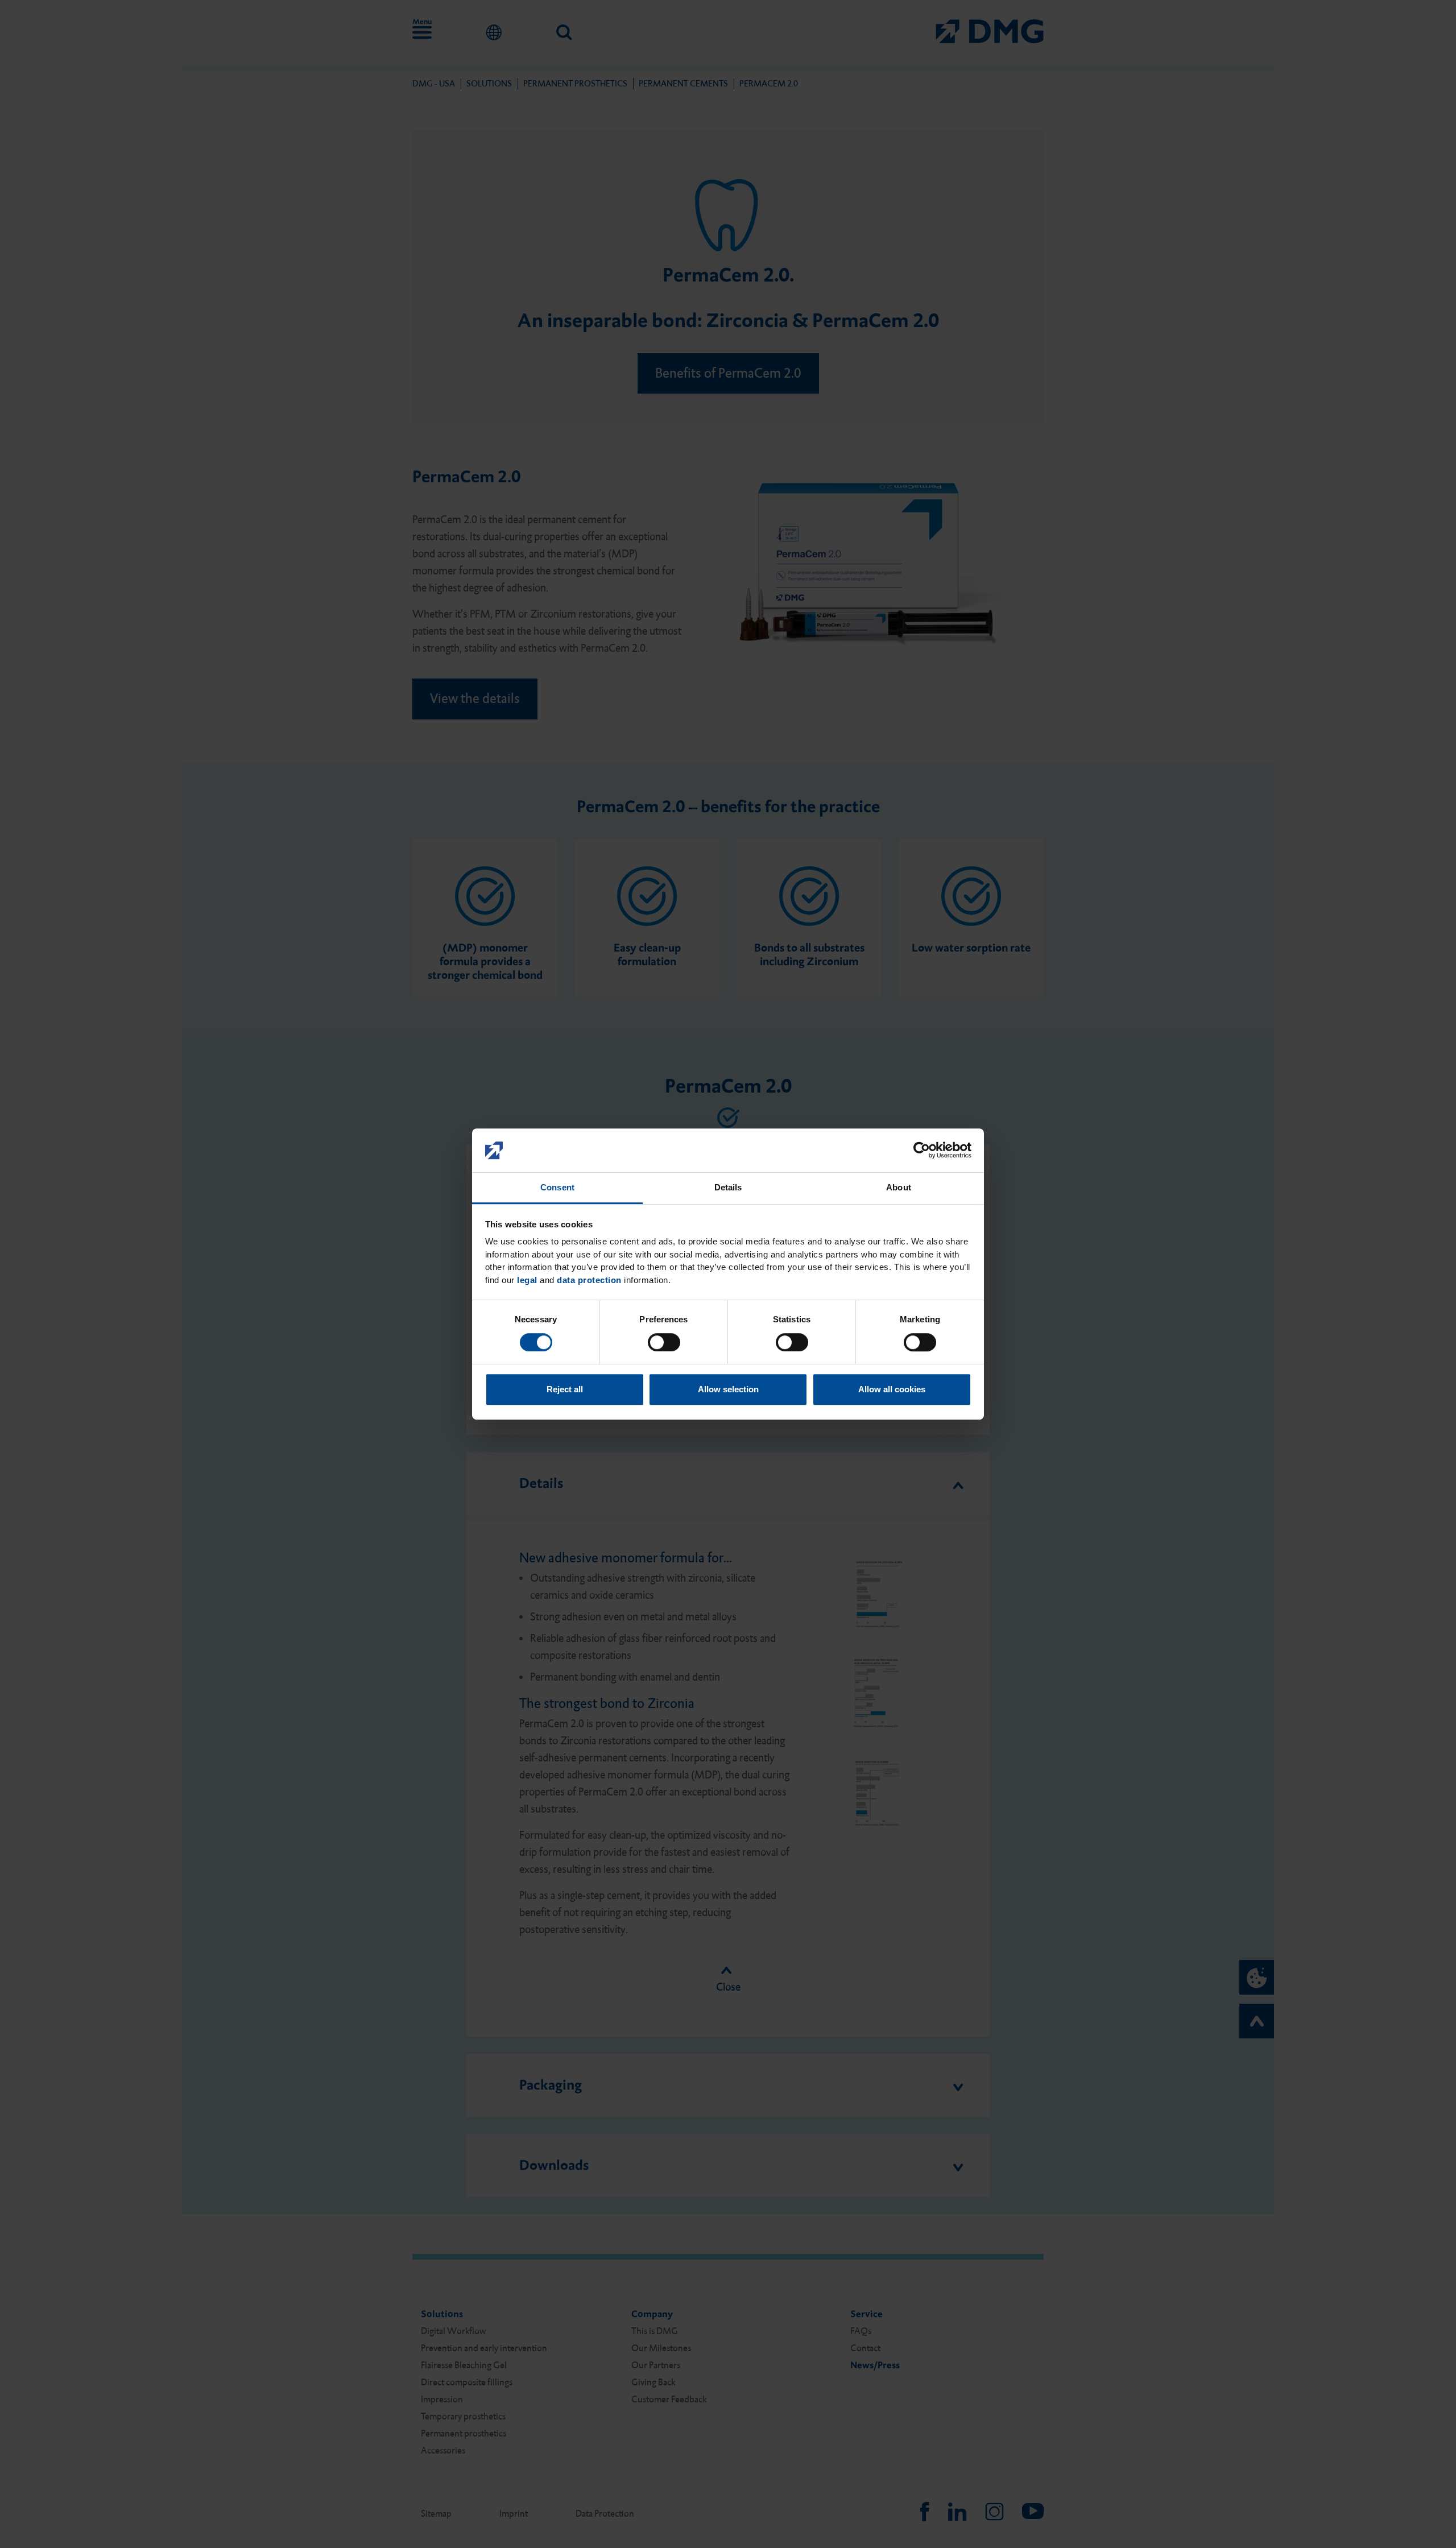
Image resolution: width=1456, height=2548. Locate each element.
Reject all (565, 1389)
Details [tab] (728, 1187)
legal (527, 1280)
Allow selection (728, 1389)
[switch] (664, 1342)
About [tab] (899, 1187)
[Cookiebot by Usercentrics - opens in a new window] (922, 1151)
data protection (589, 1280)
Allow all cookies (892, 1389)
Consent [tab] (557, 1187)
